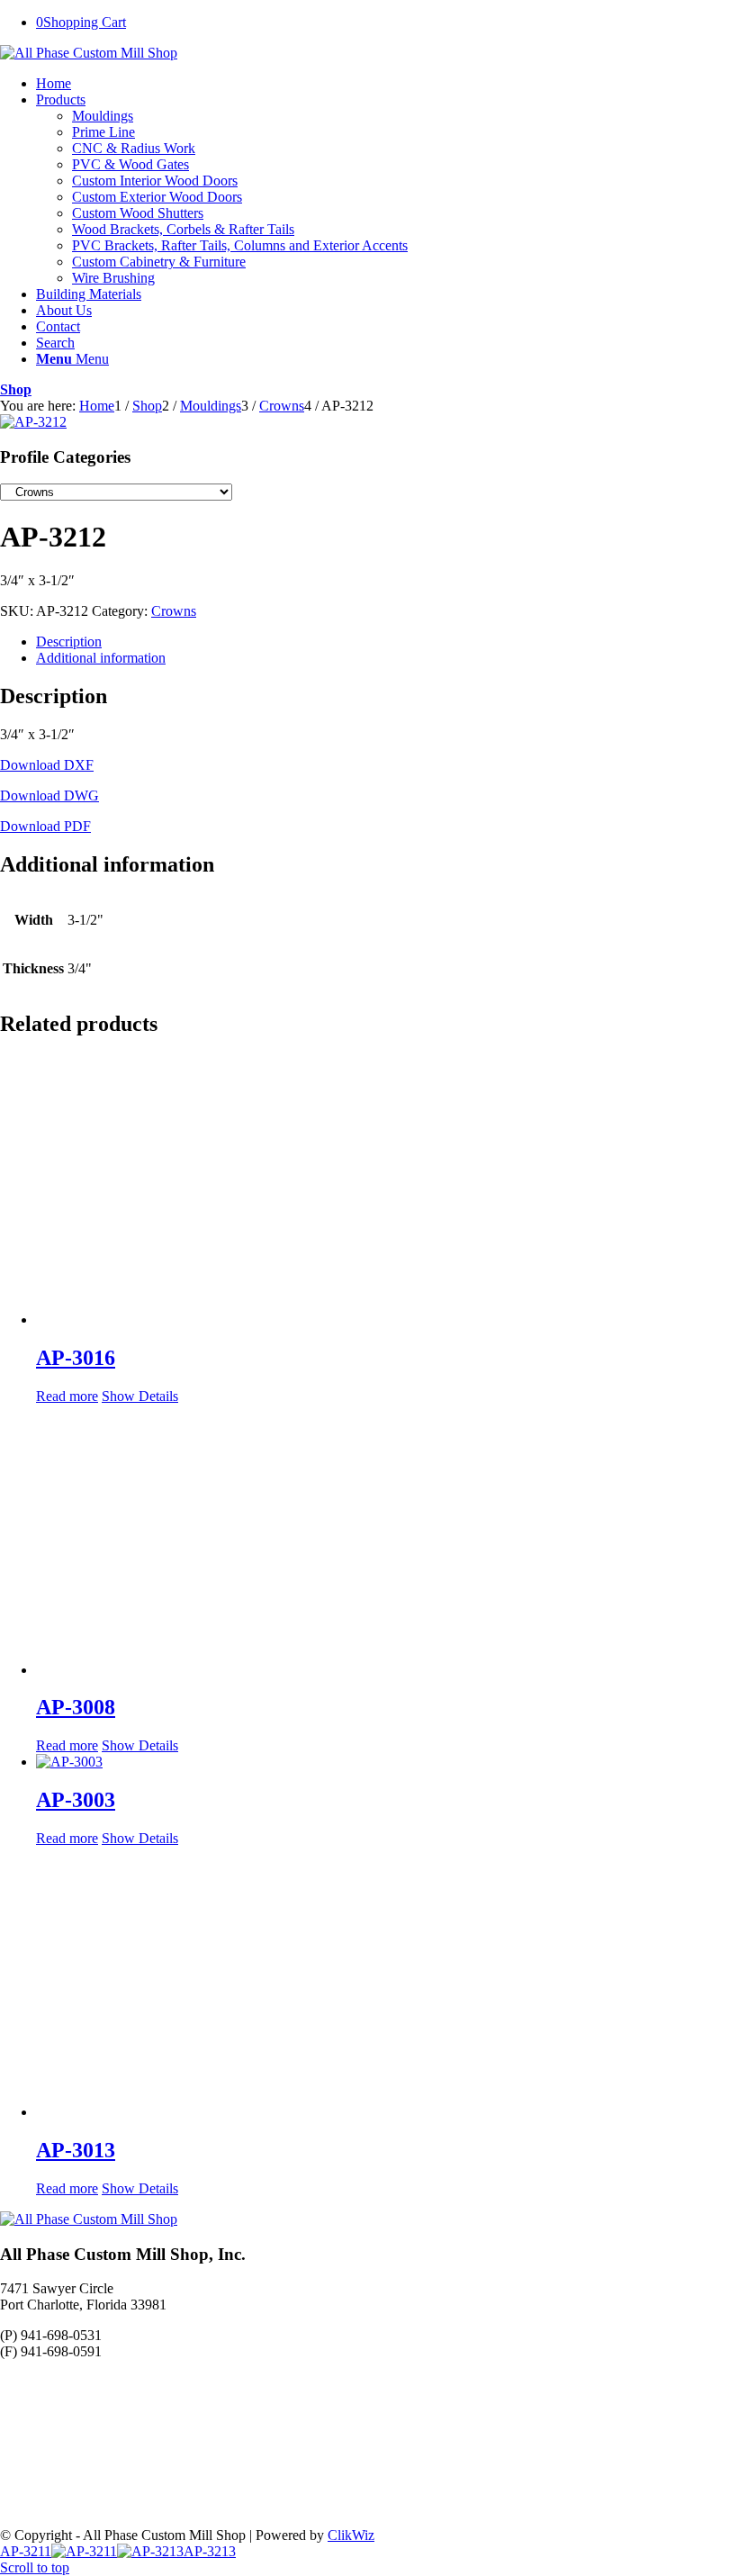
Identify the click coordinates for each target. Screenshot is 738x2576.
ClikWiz (351, 2535)
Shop (16, 389)
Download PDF (45, 826)
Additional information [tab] (101, 658)
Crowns (174, 611)
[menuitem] (387, 84)
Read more (67, 1396)
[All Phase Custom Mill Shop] (89, 53)
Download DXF (47, 765)
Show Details (140, 1396)
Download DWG (49, 795)
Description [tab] (69, 642)
